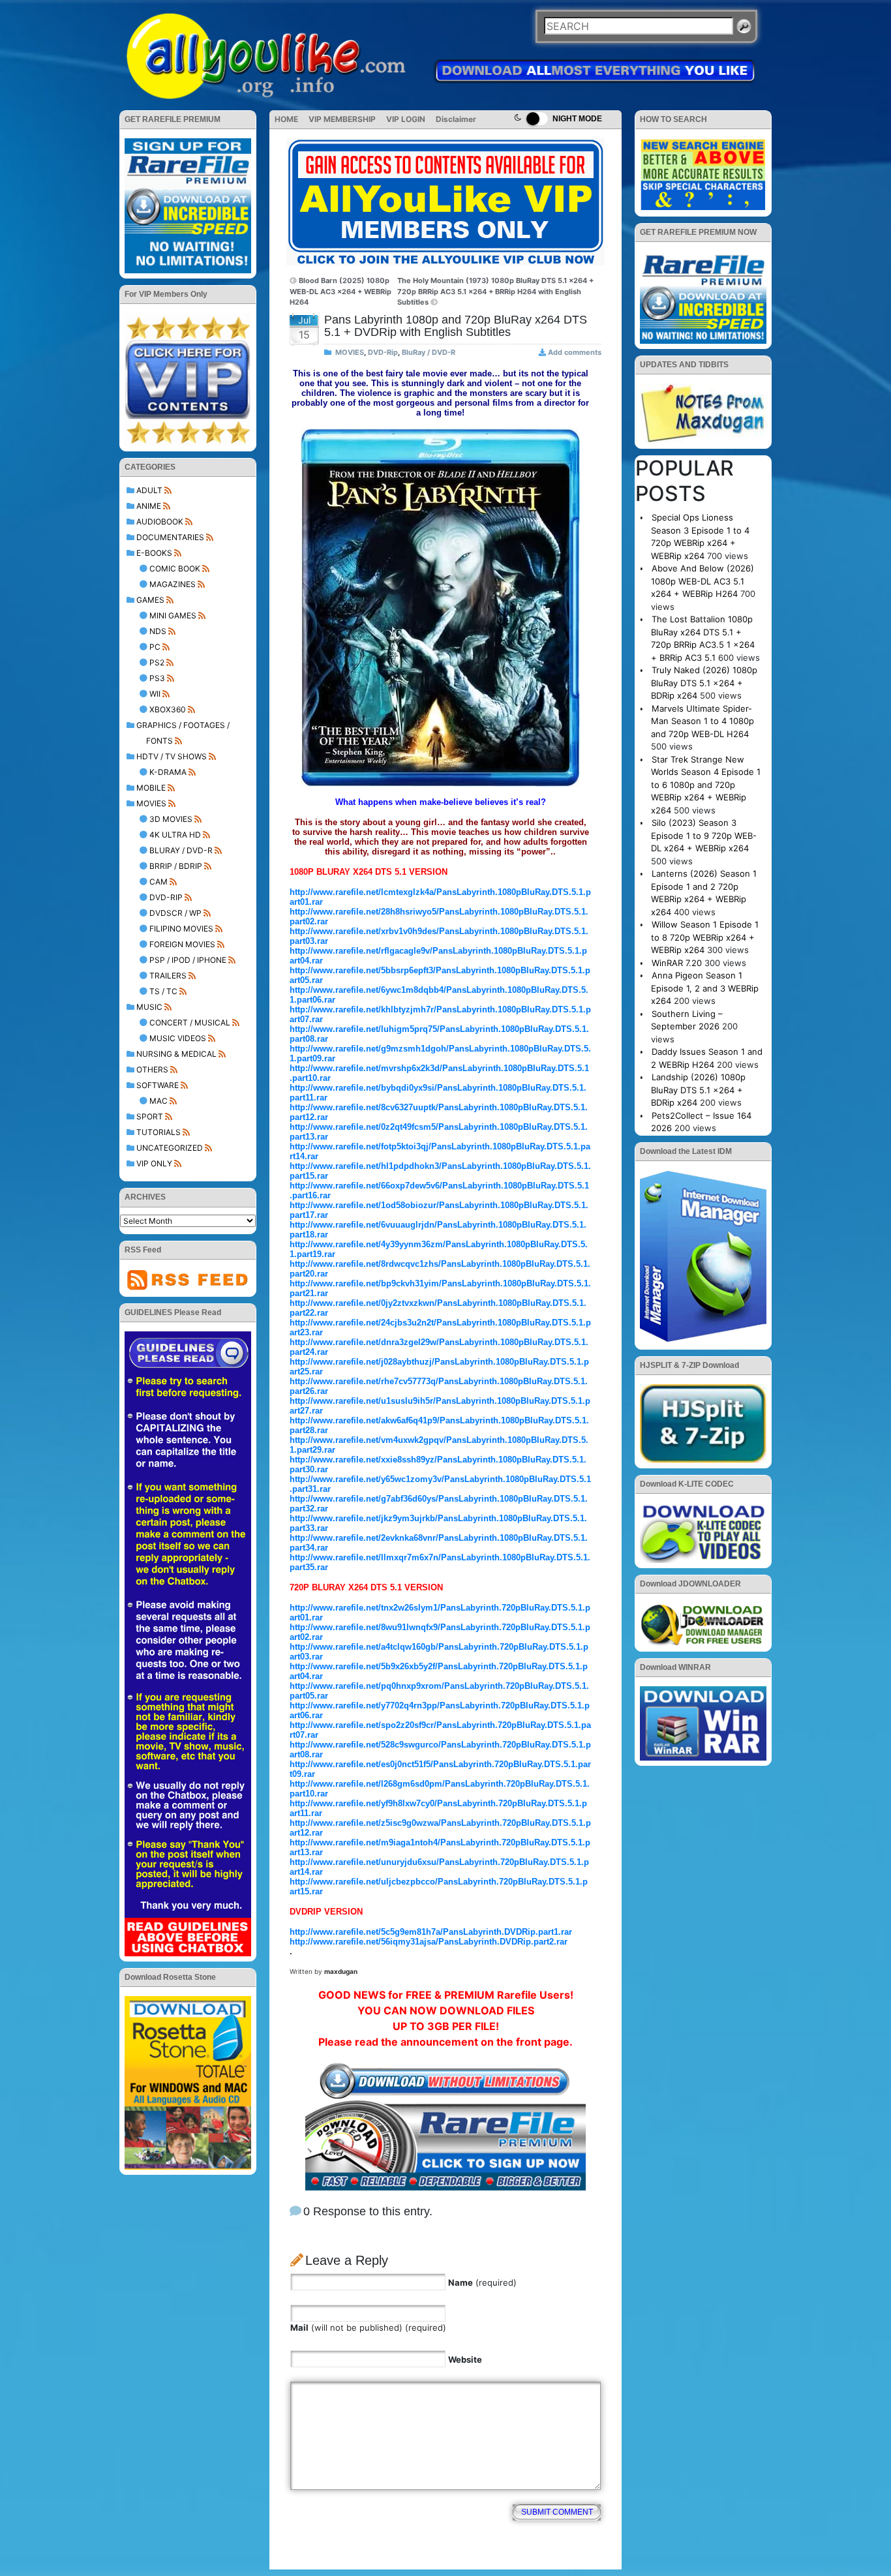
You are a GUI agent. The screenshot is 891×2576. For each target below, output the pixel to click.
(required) (482, 2282)
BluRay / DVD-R (181, 850)
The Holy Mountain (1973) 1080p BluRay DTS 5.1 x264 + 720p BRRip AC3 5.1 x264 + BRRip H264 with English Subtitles (495, 291)
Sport (150, 1116)
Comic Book (175, 568)
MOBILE (151, 788)
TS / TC (163, 991)
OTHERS (152, 1069)
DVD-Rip (166, 897)
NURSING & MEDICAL (176, 1054)
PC (155, 647)
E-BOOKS (154, 553)
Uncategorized (170, 1148)
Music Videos (178, 1038)
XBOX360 (168, 709)
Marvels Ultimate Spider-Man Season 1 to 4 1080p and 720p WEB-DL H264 (702, 721)
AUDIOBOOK (160, 522)
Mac (159, 1101)
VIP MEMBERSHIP (342, 119)
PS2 (157, 662)
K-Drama (168, 772)
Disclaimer (456, 119)
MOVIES (151, 803)
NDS (158, 631)
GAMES (150, 600)
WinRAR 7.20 (677, 963)
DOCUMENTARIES (170, 537)
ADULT (149, 490)
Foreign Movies (182, 944)
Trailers (168, 976)
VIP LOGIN (406, 119)
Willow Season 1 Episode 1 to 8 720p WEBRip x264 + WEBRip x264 (705, 937)
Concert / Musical (190, 1023)
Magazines (173, 584)
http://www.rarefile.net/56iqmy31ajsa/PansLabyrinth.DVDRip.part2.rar (429, 1942)
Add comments (575, 352)
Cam (159, 882)
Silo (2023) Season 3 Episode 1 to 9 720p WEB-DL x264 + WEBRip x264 (704, 835)
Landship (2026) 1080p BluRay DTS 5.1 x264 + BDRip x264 (698, 1090)
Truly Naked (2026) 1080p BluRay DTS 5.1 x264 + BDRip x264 (704, 683)
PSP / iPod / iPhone (188, 960)
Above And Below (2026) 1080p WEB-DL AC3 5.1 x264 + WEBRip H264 (702, 581)
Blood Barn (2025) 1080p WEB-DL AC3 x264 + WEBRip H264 (340, 291)
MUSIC (149, 1007)
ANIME (149, 506)
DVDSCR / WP (175, 913)
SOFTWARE (158, 1085)
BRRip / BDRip (176, 866)
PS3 (157, 678)
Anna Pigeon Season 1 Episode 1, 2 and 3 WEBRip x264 (705, 988)
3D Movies (171, 819)
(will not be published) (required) (368, 2327)
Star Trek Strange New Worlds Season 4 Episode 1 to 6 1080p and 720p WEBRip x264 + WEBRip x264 (706, 785)
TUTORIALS (159, 1132)
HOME (286, 119)
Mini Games (173, 615)
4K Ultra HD (175, 835)
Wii (155, 694)
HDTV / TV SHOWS (172, 756)
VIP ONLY (154, 1163)
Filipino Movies (181, 929)
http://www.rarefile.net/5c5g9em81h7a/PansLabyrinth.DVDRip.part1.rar (431, 1932)
